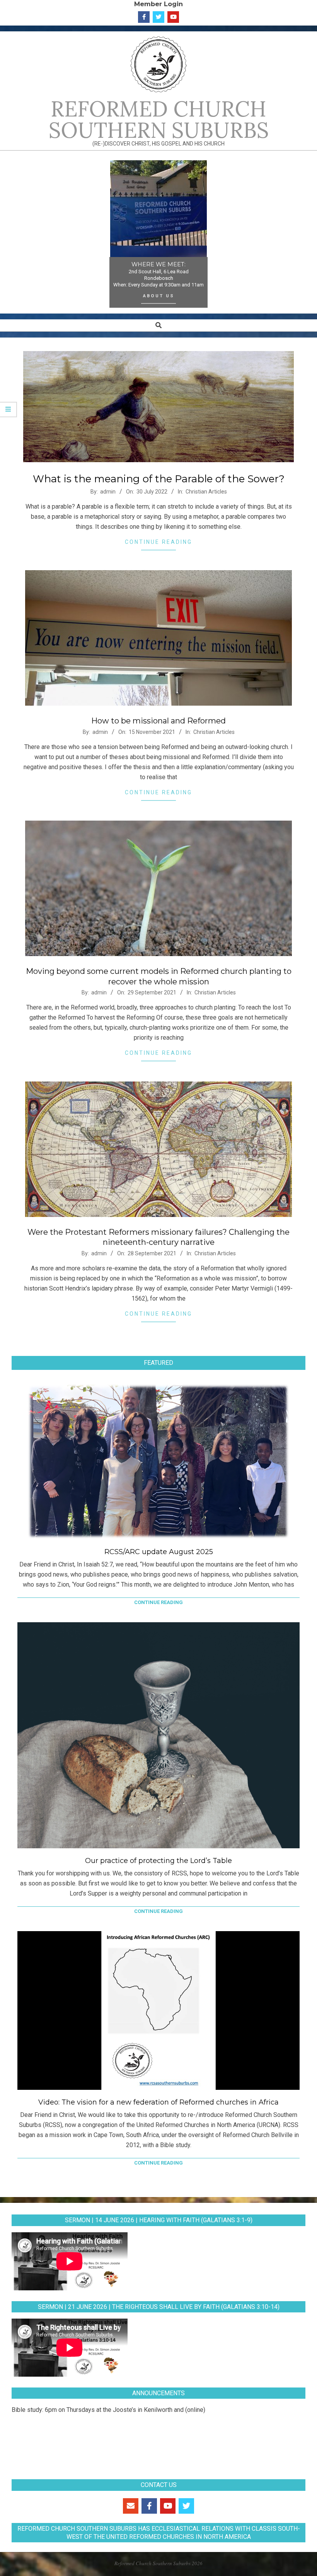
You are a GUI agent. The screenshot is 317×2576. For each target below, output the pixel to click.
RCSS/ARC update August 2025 (159, 1552)
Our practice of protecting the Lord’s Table (158, 1861)
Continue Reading (158, 542)
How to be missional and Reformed (158, 721)
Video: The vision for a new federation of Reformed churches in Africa (158, 2102)
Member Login (158, 4)
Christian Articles (206, 492)
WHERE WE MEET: (158, 264)
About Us (159, 296)
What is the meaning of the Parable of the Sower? (159, 479)
